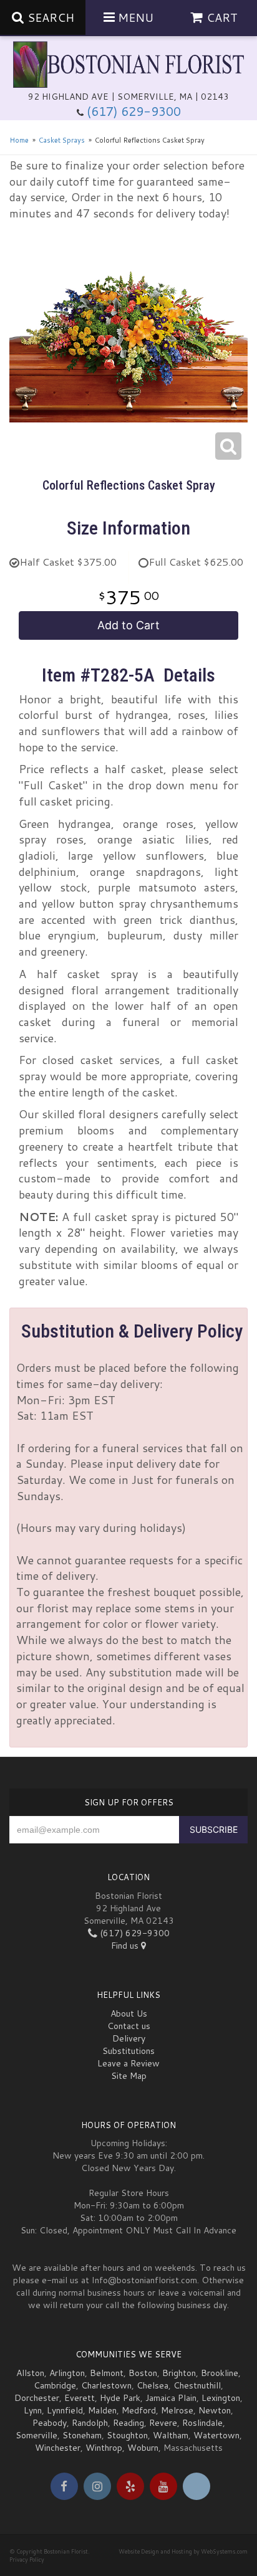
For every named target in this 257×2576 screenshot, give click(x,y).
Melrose (177, 2410)
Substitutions (128, 2051)
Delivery (129, 2038)
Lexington (221, 2398)
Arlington (67, 2373)
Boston (143, 2373)
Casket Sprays (62, 140)
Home (19, 140)
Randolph (90, 2423)
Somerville (36, 2435)
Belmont (107, 2373)
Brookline (220, 2373)
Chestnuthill (197, 2385)
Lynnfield (65, 2410)
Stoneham (82, 2435)
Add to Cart (128, 625)
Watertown (216, 2435)
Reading (128, 2423)
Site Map (129, 2076)
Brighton (179, 2373)
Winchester (58, 2448)
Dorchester (37, 2398)
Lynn (33, 2410)
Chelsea (153, 2385)
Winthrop (104, 2448)
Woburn (143, 2448)
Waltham (171, 2435)
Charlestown (106, 2385)
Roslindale (202, 2423)
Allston (30, 2373)
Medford (139, 2410)
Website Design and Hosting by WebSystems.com (183, 2551)
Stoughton (127, 2435)
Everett (80, 2398)
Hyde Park (120, 2398)
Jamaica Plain (171, 2398)
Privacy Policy (27, 2559)
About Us (129, 2013)
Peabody (50, 2423)
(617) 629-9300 (134, 111)
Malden (102, 2410)
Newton (215, 2410)
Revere (163, 2423)
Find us (126, 1946)
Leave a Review (128, 2063)
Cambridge (55, 2385)
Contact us (129, 2026)
